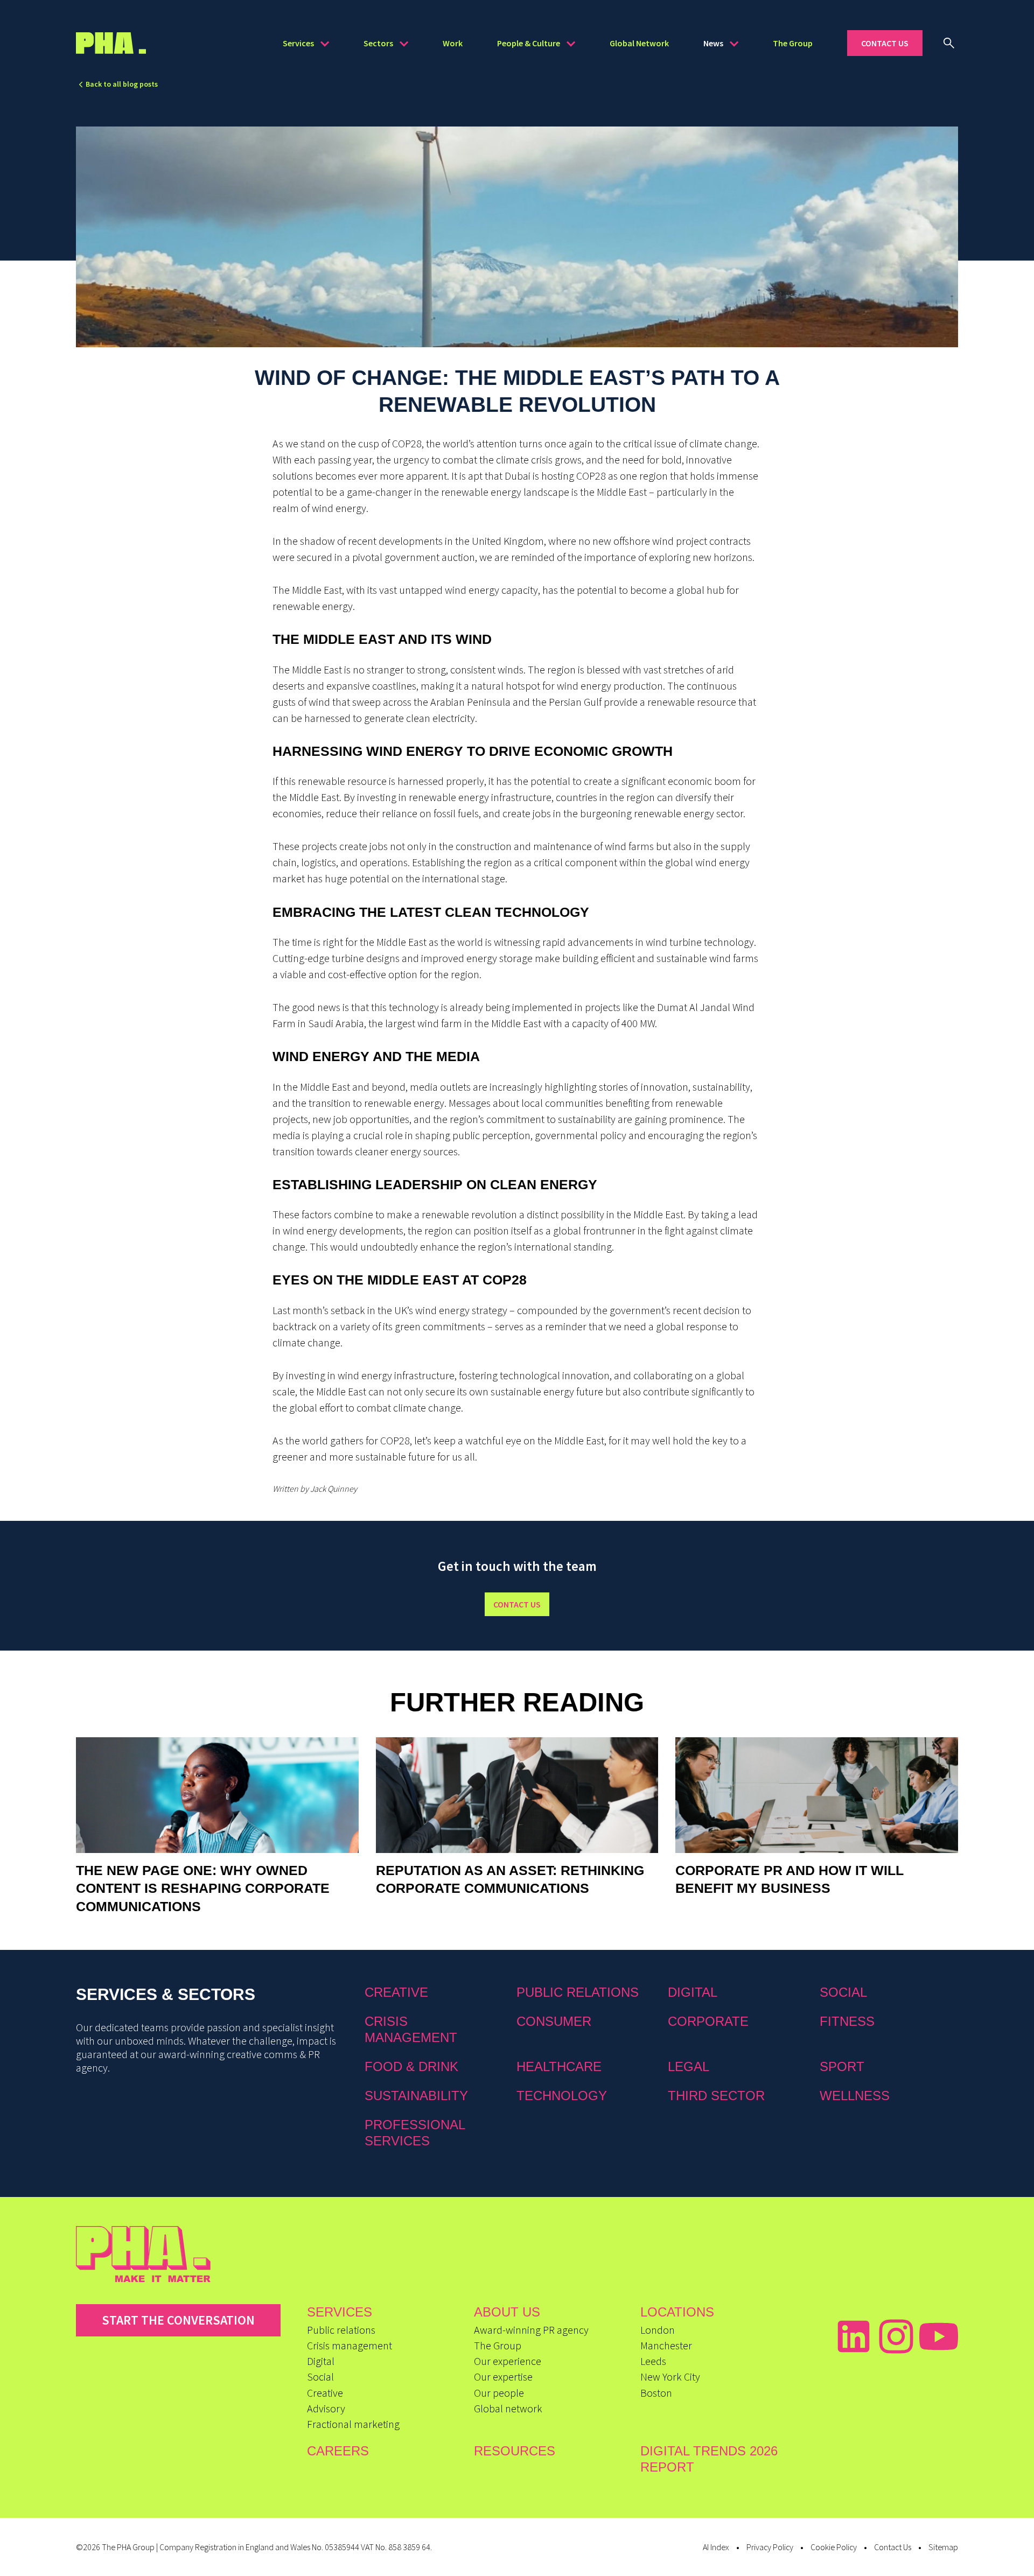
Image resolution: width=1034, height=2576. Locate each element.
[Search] (949, 43)
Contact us (517, 1604)
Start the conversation (178, 2320)
